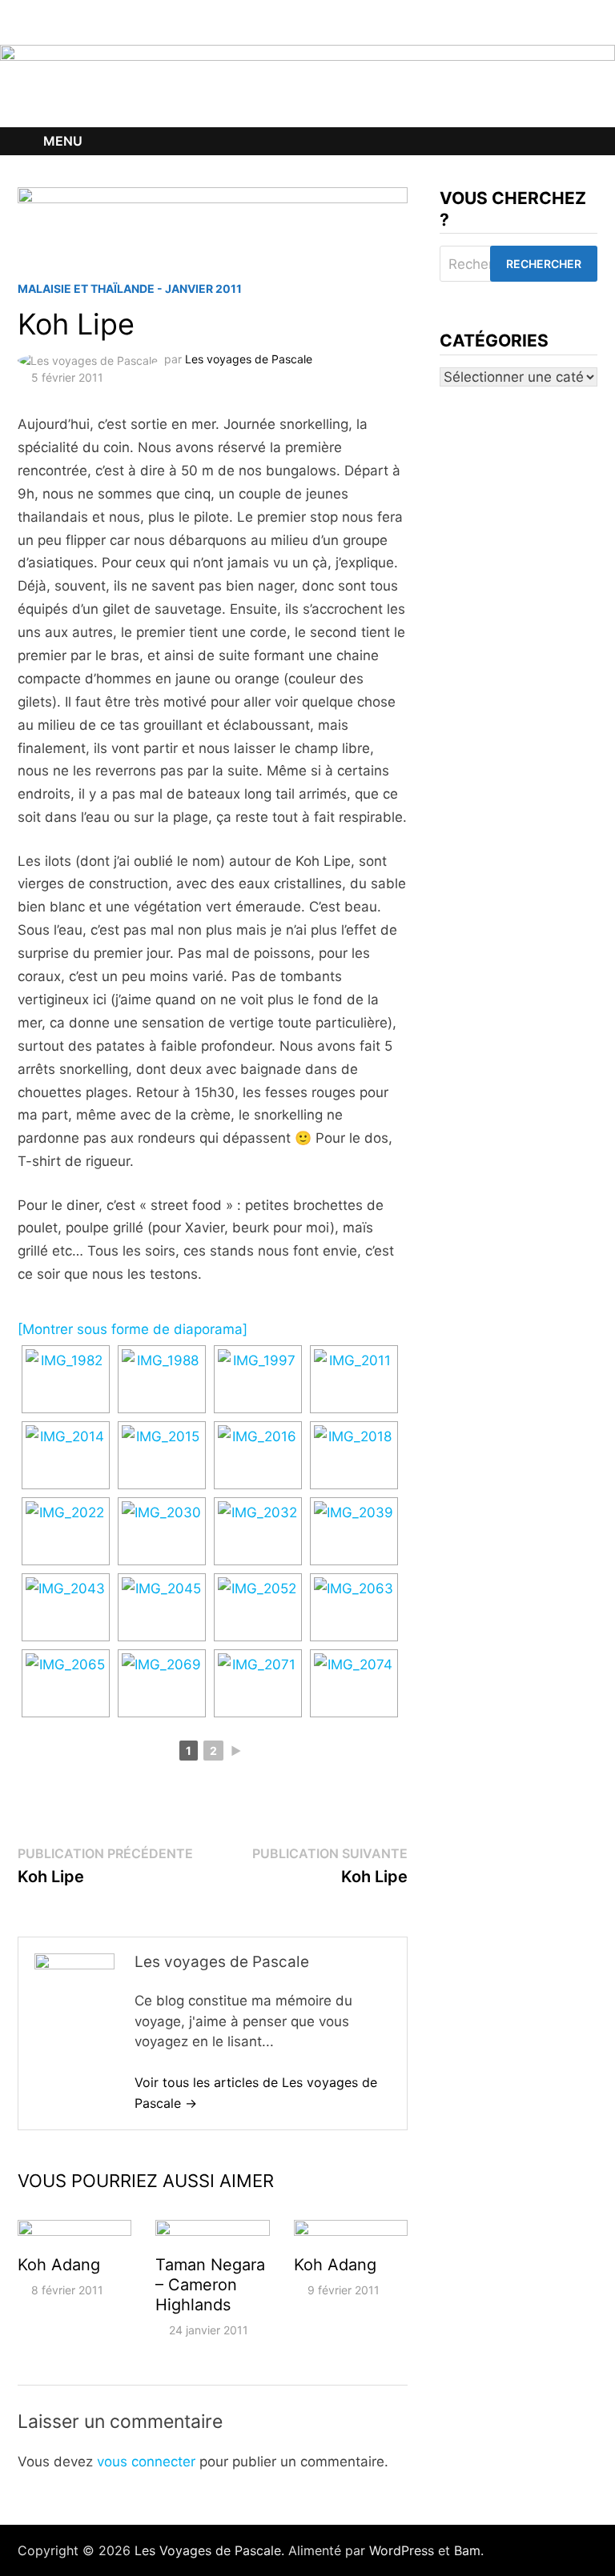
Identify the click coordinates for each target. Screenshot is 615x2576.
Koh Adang (59, 2265)
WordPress (402, 2550)
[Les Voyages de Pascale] (307, 85)
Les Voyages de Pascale (208, 2550)
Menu (63, 141)
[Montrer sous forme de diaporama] (133, 1329)
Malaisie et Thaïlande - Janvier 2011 (130, 288)
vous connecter (146, 2462)
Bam (467, 2550)
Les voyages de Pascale (249, 359)
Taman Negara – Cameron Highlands (210, 2285)
